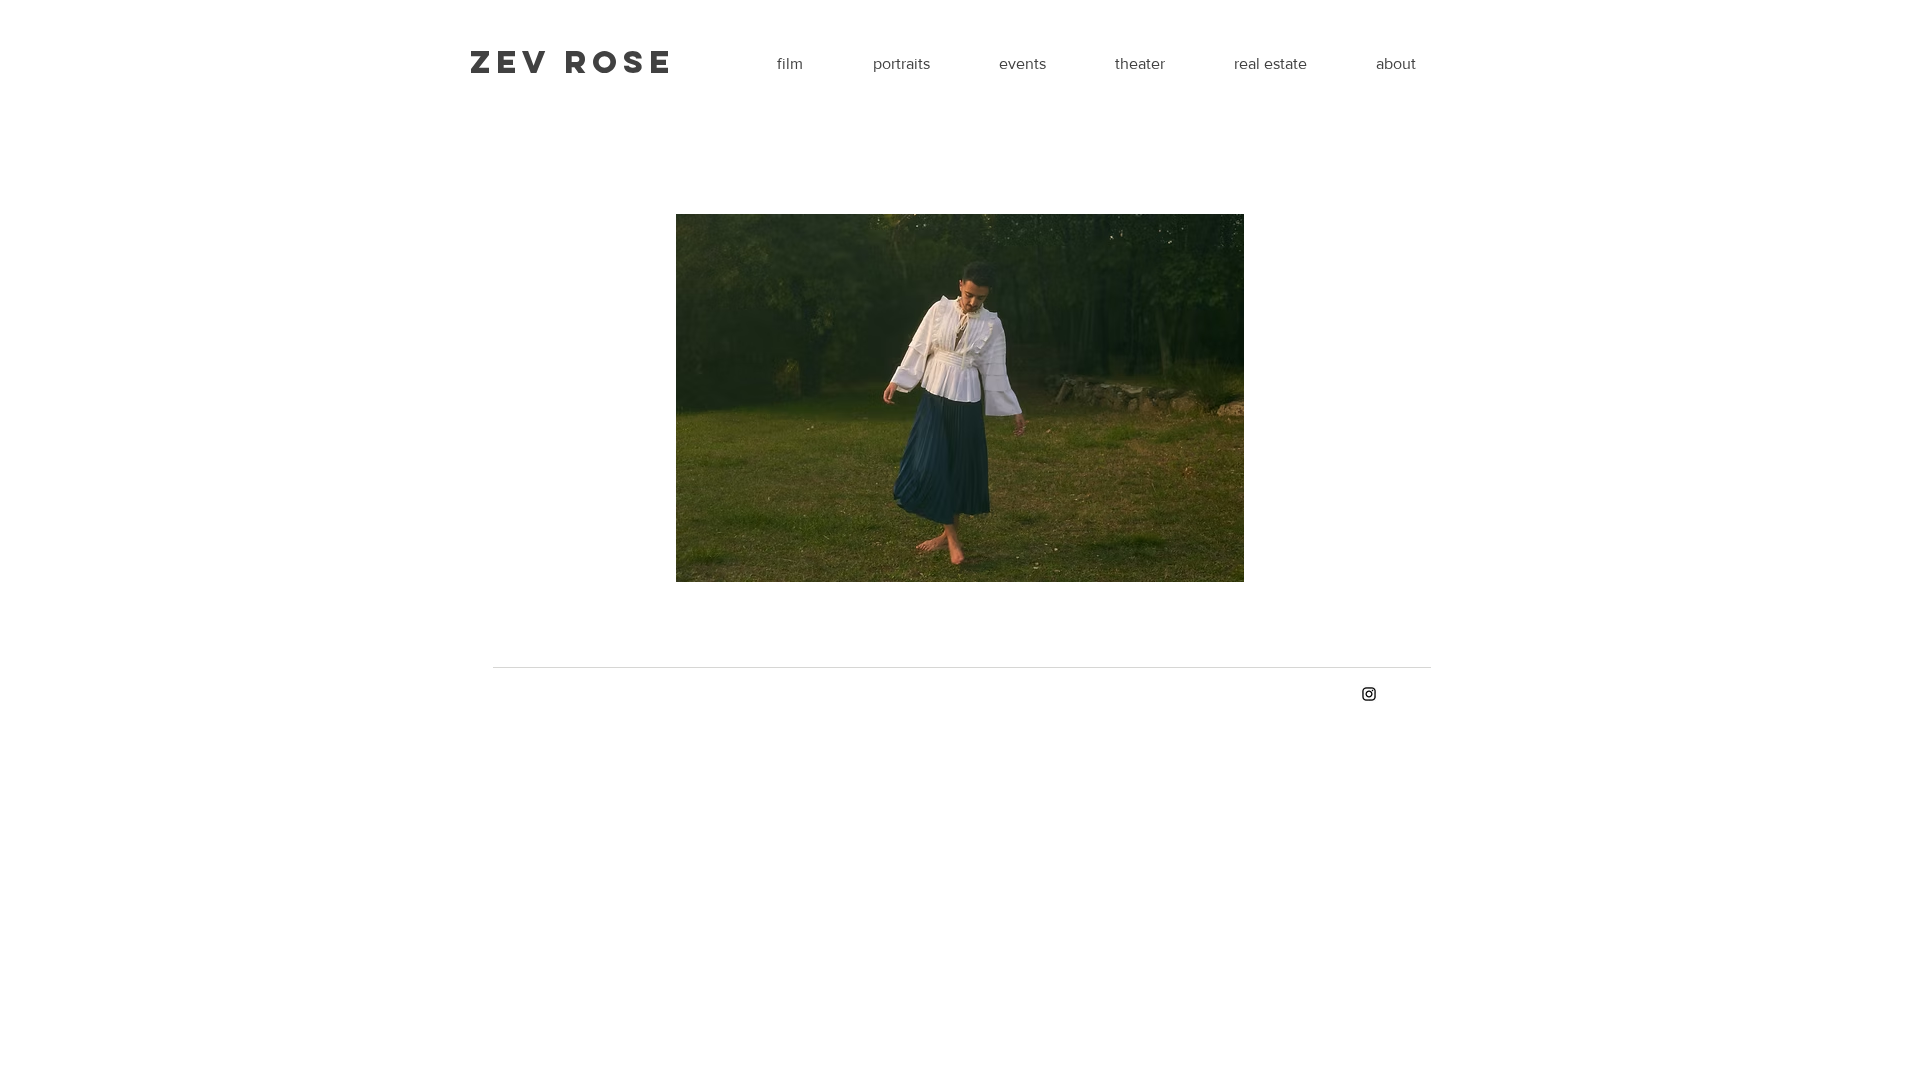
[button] (960, 398)
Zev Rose (572, 62)
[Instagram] (1369, 694)
